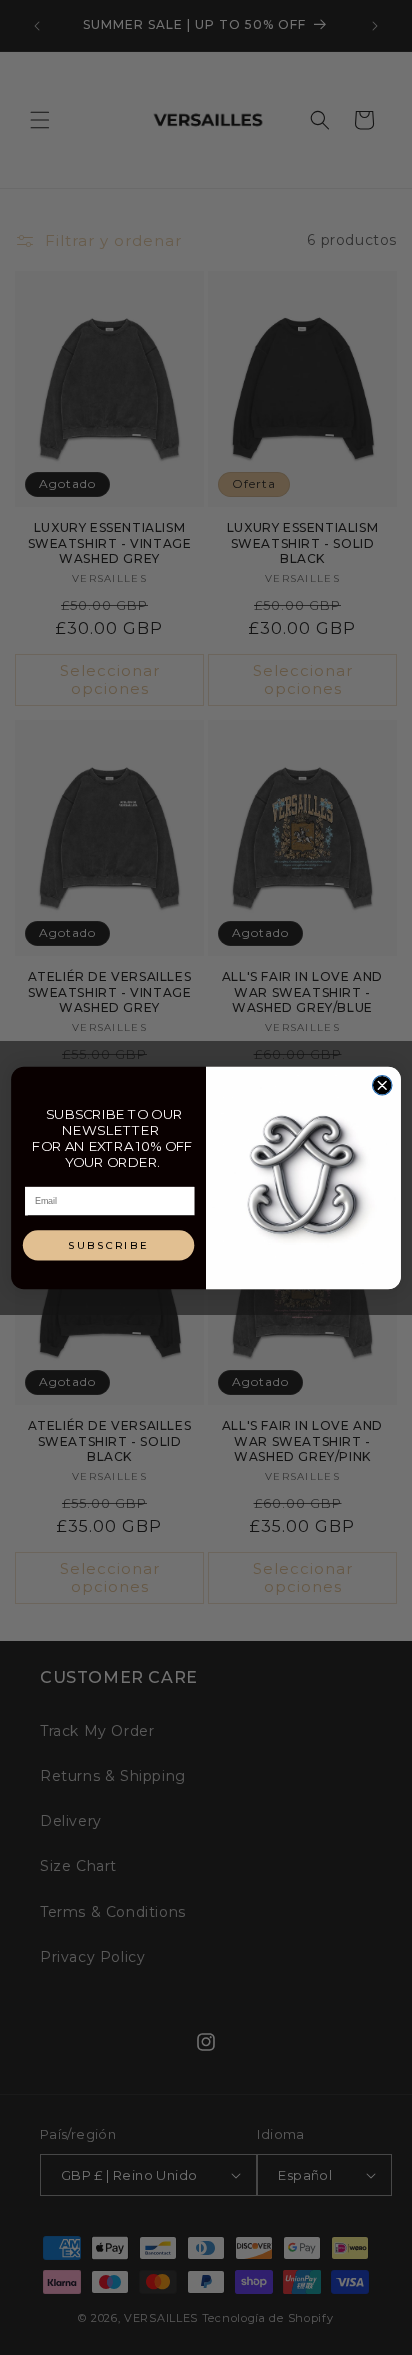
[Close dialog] (381, 1084)
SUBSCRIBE (108, 1245)
